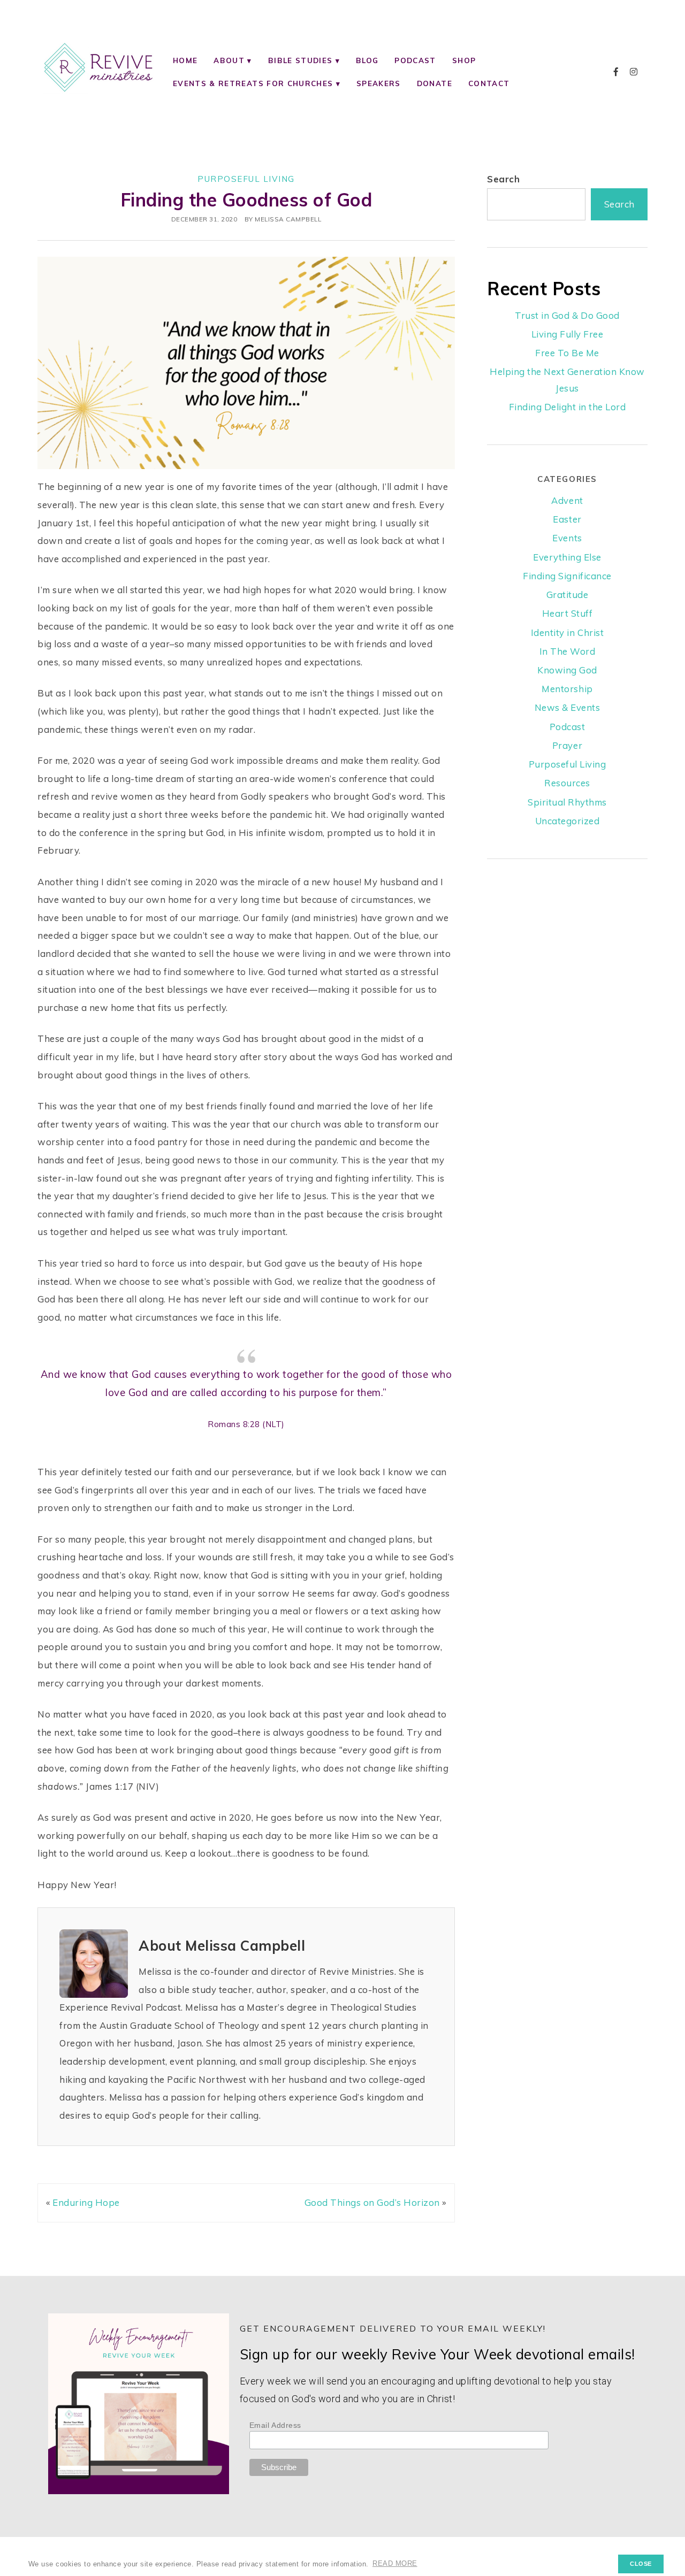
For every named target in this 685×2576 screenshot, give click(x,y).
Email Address (275, 2425)
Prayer (567, 745)
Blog (367, 60)
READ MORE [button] (395, 2564)
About (229, 60)
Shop (464, 60)
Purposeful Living (246, 179)
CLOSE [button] (641, 2564)
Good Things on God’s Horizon (372, 2202)
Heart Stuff (568, 613)
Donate (435, 83)
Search (503, 179)
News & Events (568, 707)
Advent (567, 500)
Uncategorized (568, 821)
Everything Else (567, 557)
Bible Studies (300, 60)
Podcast (415, 60)
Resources (567, 783)
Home (185, 60)
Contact (489, 83)
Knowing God (567, 670)
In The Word (568, 651)
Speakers (379, 83)
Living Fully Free (568, 334)
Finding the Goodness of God (246, 200)
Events (567, 538)
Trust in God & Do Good (567, 315)
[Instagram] (634, 72)
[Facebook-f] (616, 72)
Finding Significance (567, 576)
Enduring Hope (86, 2202)
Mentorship (567, 689)
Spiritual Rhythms (567, 802)
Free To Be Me (567, 353)
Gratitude (568, 595)
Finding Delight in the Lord (568, 407)
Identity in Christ (567, 632)
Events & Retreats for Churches (253, 83)
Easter (567, 519)
